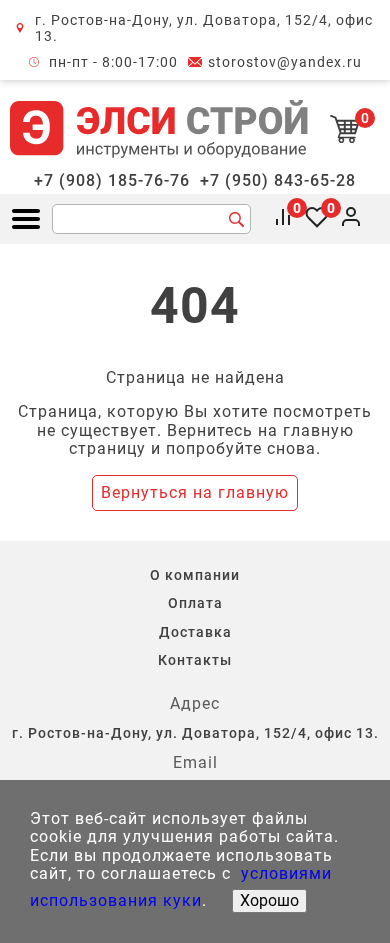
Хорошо (269, 900)
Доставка (195, 632)
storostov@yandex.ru (285, 62)
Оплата (195, 603)
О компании (195, 575)
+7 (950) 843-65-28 (278, 181)
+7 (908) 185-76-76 (112, 181)
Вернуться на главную (195, 492)
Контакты (195, 660)
